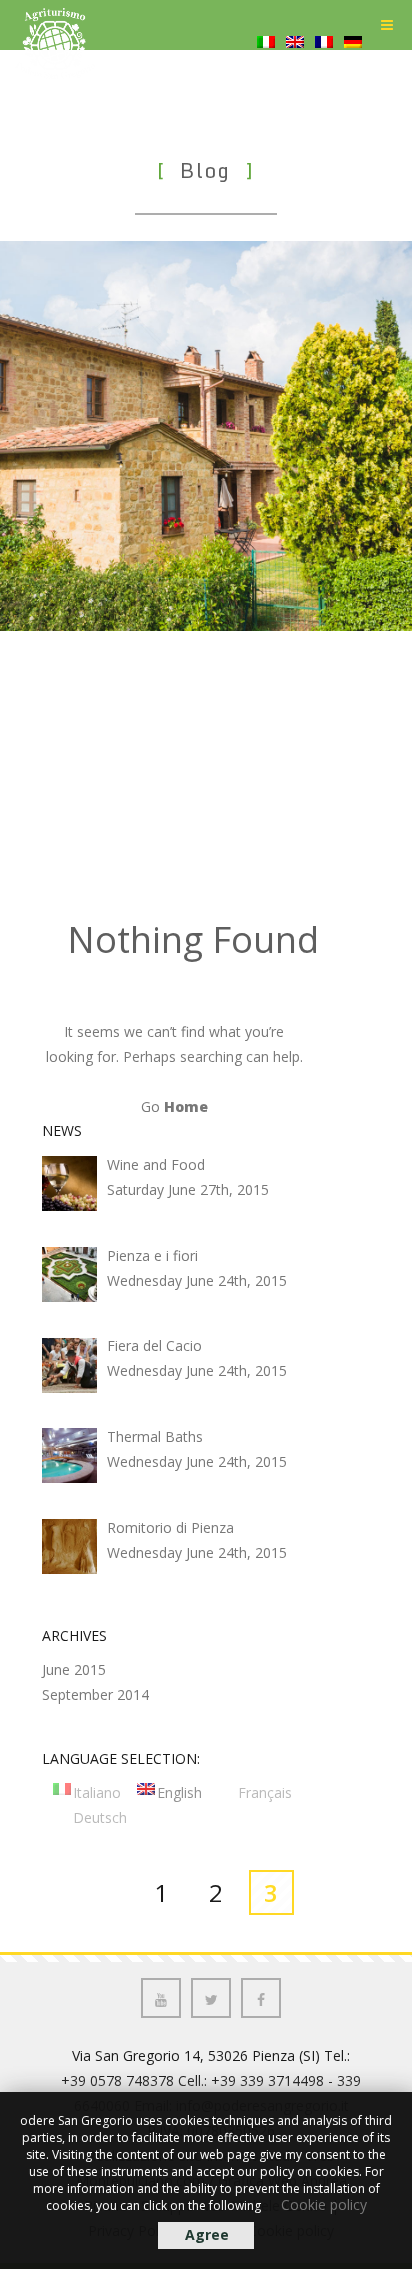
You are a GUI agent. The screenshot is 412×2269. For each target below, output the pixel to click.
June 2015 (74, 1669)
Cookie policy (324, 2204)
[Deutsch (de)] (353, 67)
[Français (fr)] (324, 67)
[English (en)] (295, 67)
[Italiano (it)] (266, 67)
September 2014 (95, 1694)
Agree (207, 2234)
